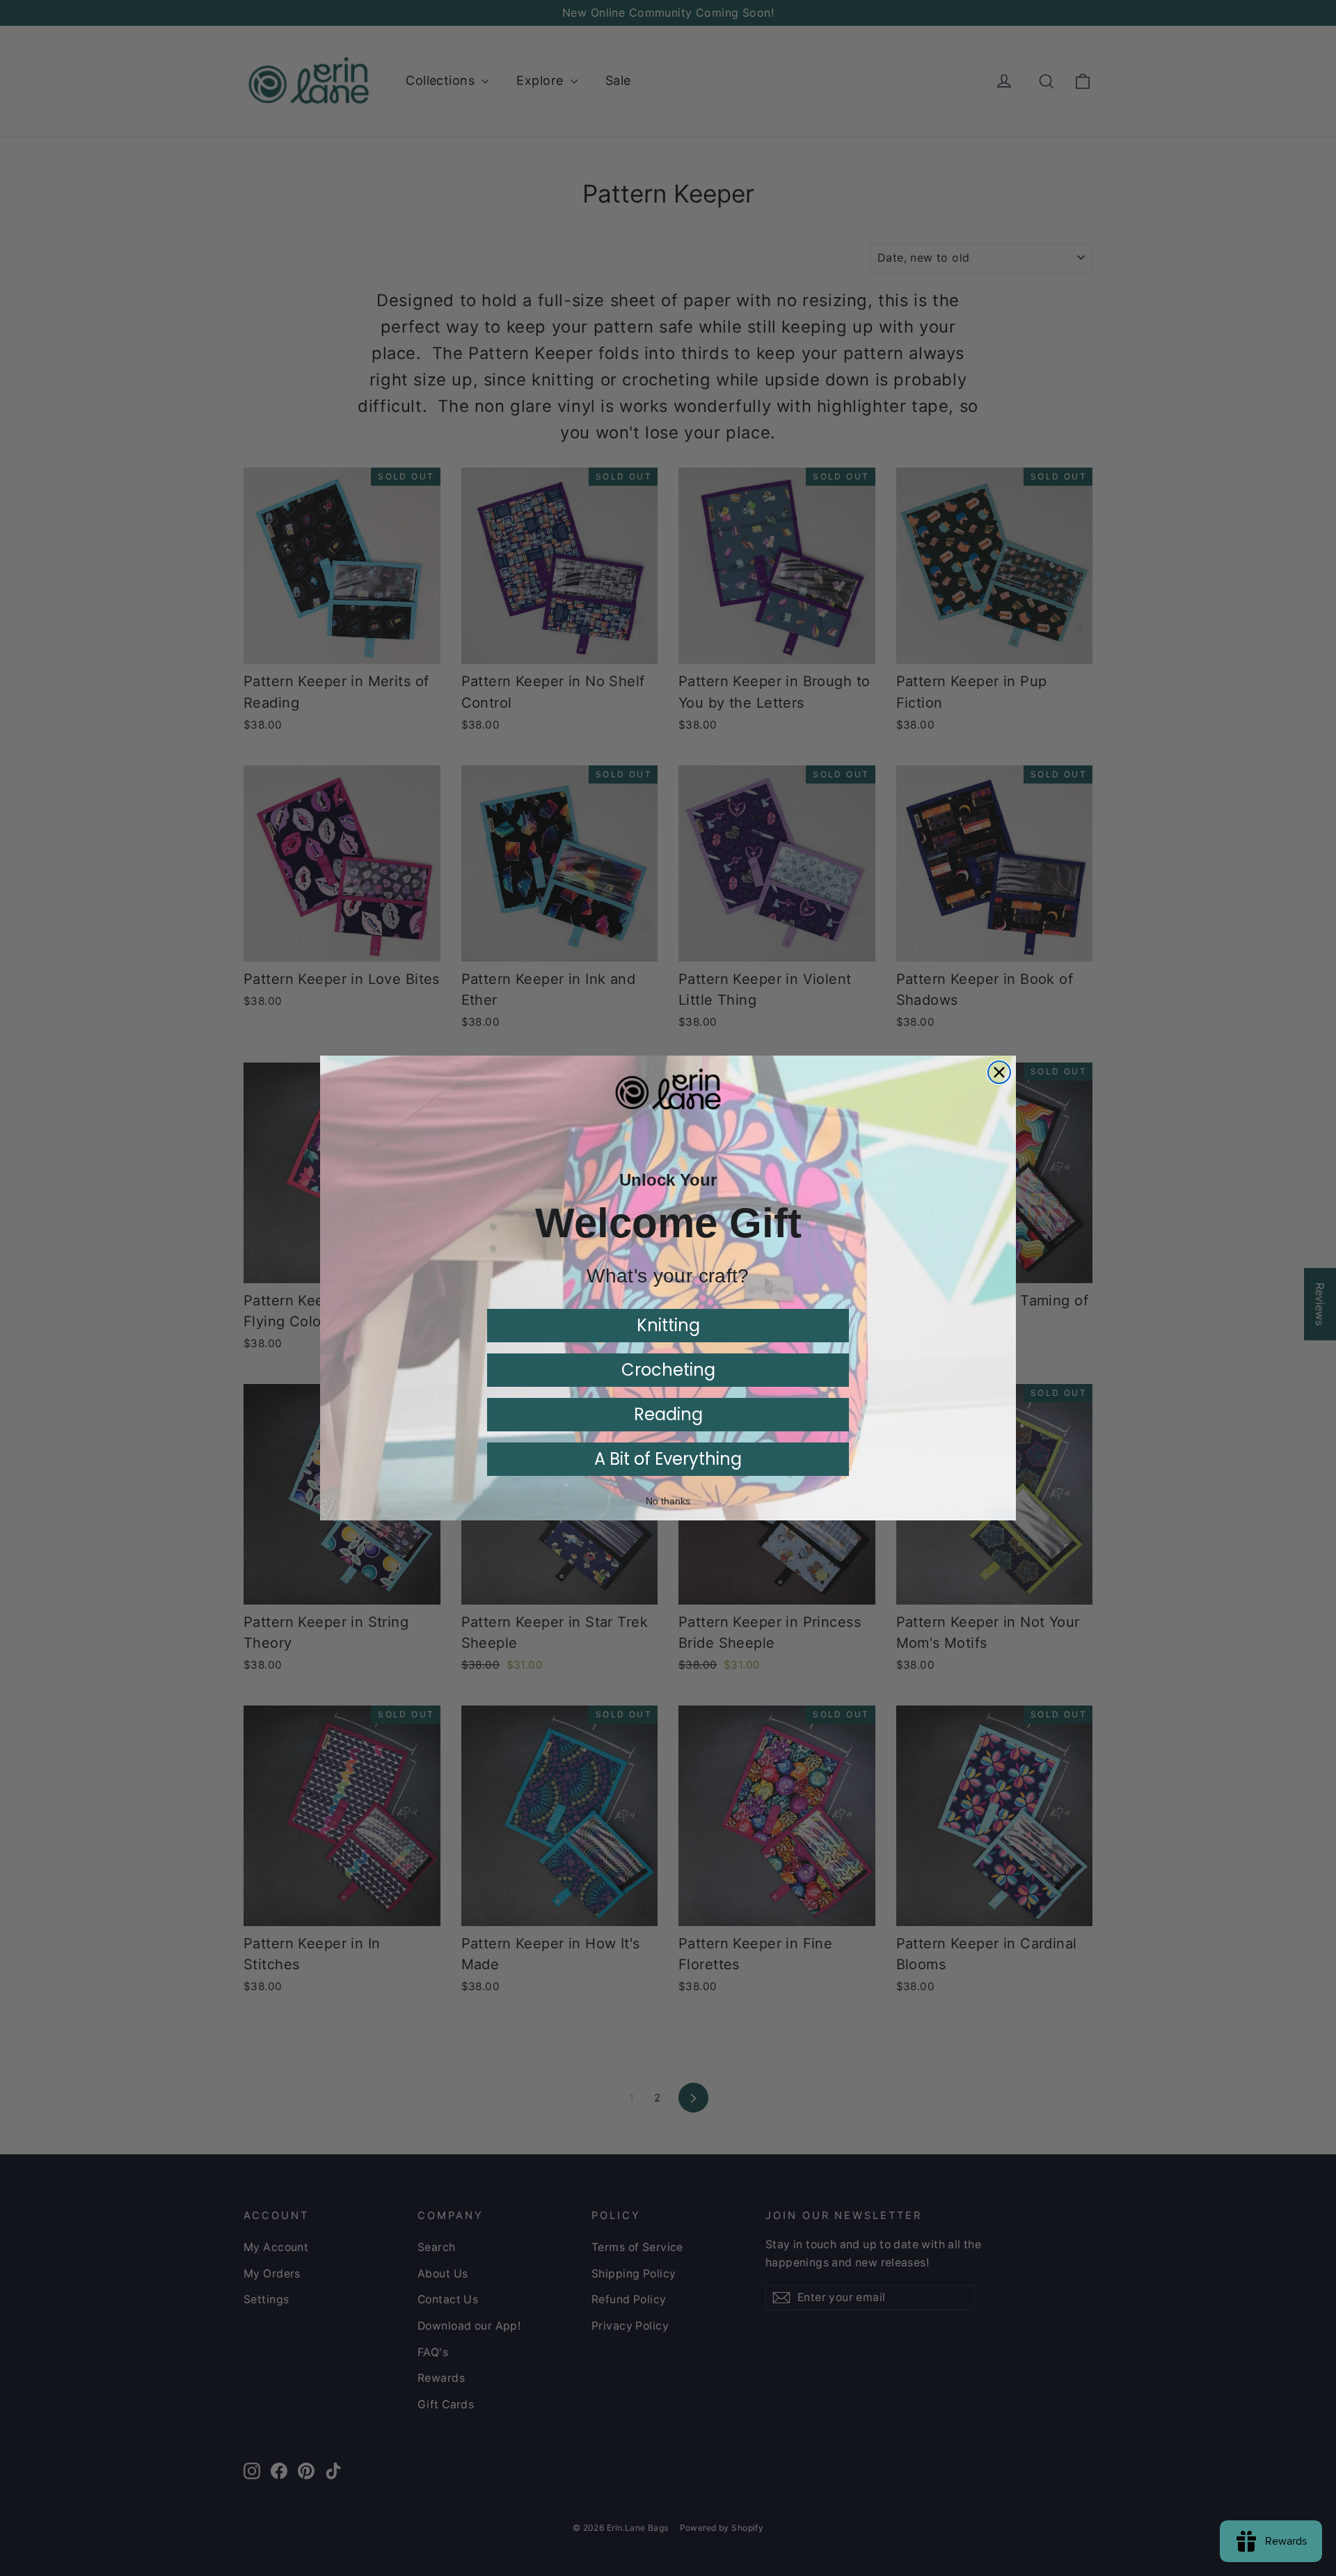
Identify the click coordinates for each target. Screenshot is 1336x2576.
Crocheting (668, 1370)
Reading (668, 1414)
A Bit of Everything (668, 1459)
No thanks (668, 1501)
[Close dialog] (999, 1072)
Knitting (668, 1325)
